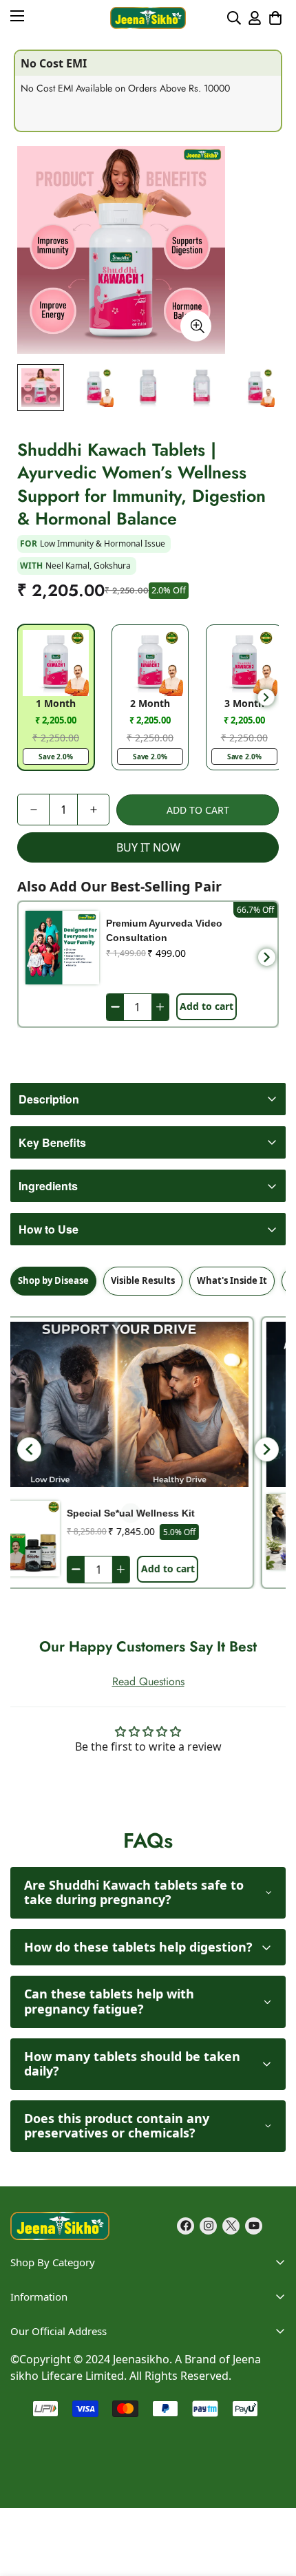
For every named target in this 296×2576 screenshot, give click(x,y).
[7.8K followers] (186, 2226)
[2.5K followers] (231, 2226)
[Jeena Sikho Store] (148, 18)
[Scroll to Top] (271, 2452)
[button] (275, 18)
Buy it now (148, 847)
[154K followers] (208, 2226)
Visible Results (143, 1280)
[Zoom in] (196, 326)
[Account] (255, 18)
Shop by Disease (53, 1280)
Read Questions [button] (148, 1681)
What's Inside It (232, 1280)
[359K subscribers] (254, 2226)
